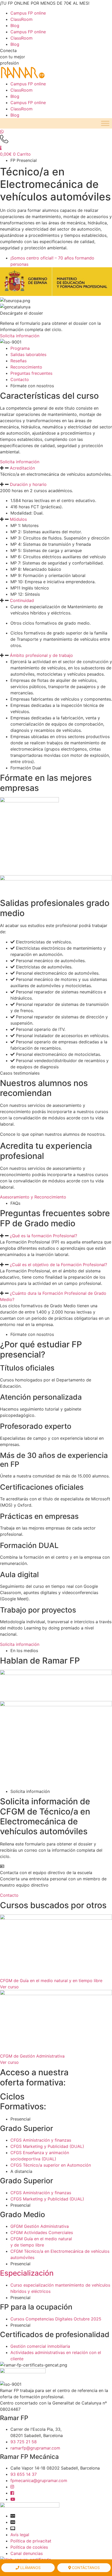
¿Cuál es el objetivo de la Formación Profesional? (58, 1265)
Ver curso (9, 1987)
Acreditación (22, 468)
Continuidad (22, 600)
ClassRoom (21, 19)
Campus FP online (28, 13)
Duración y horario (28, 484)
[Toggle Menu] (105, 123)
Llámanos (30, 2568)
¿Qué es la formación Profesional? (43, 1236)
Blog (15, 26)
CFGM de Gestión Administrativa (32, 2056)
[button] (56, 468)
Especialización (27, 2273)
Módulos (18, 519)
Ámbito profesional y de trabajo (41, 655)
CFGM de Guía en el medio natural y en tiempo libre (51, 1981)
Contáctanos (85, 2568)
